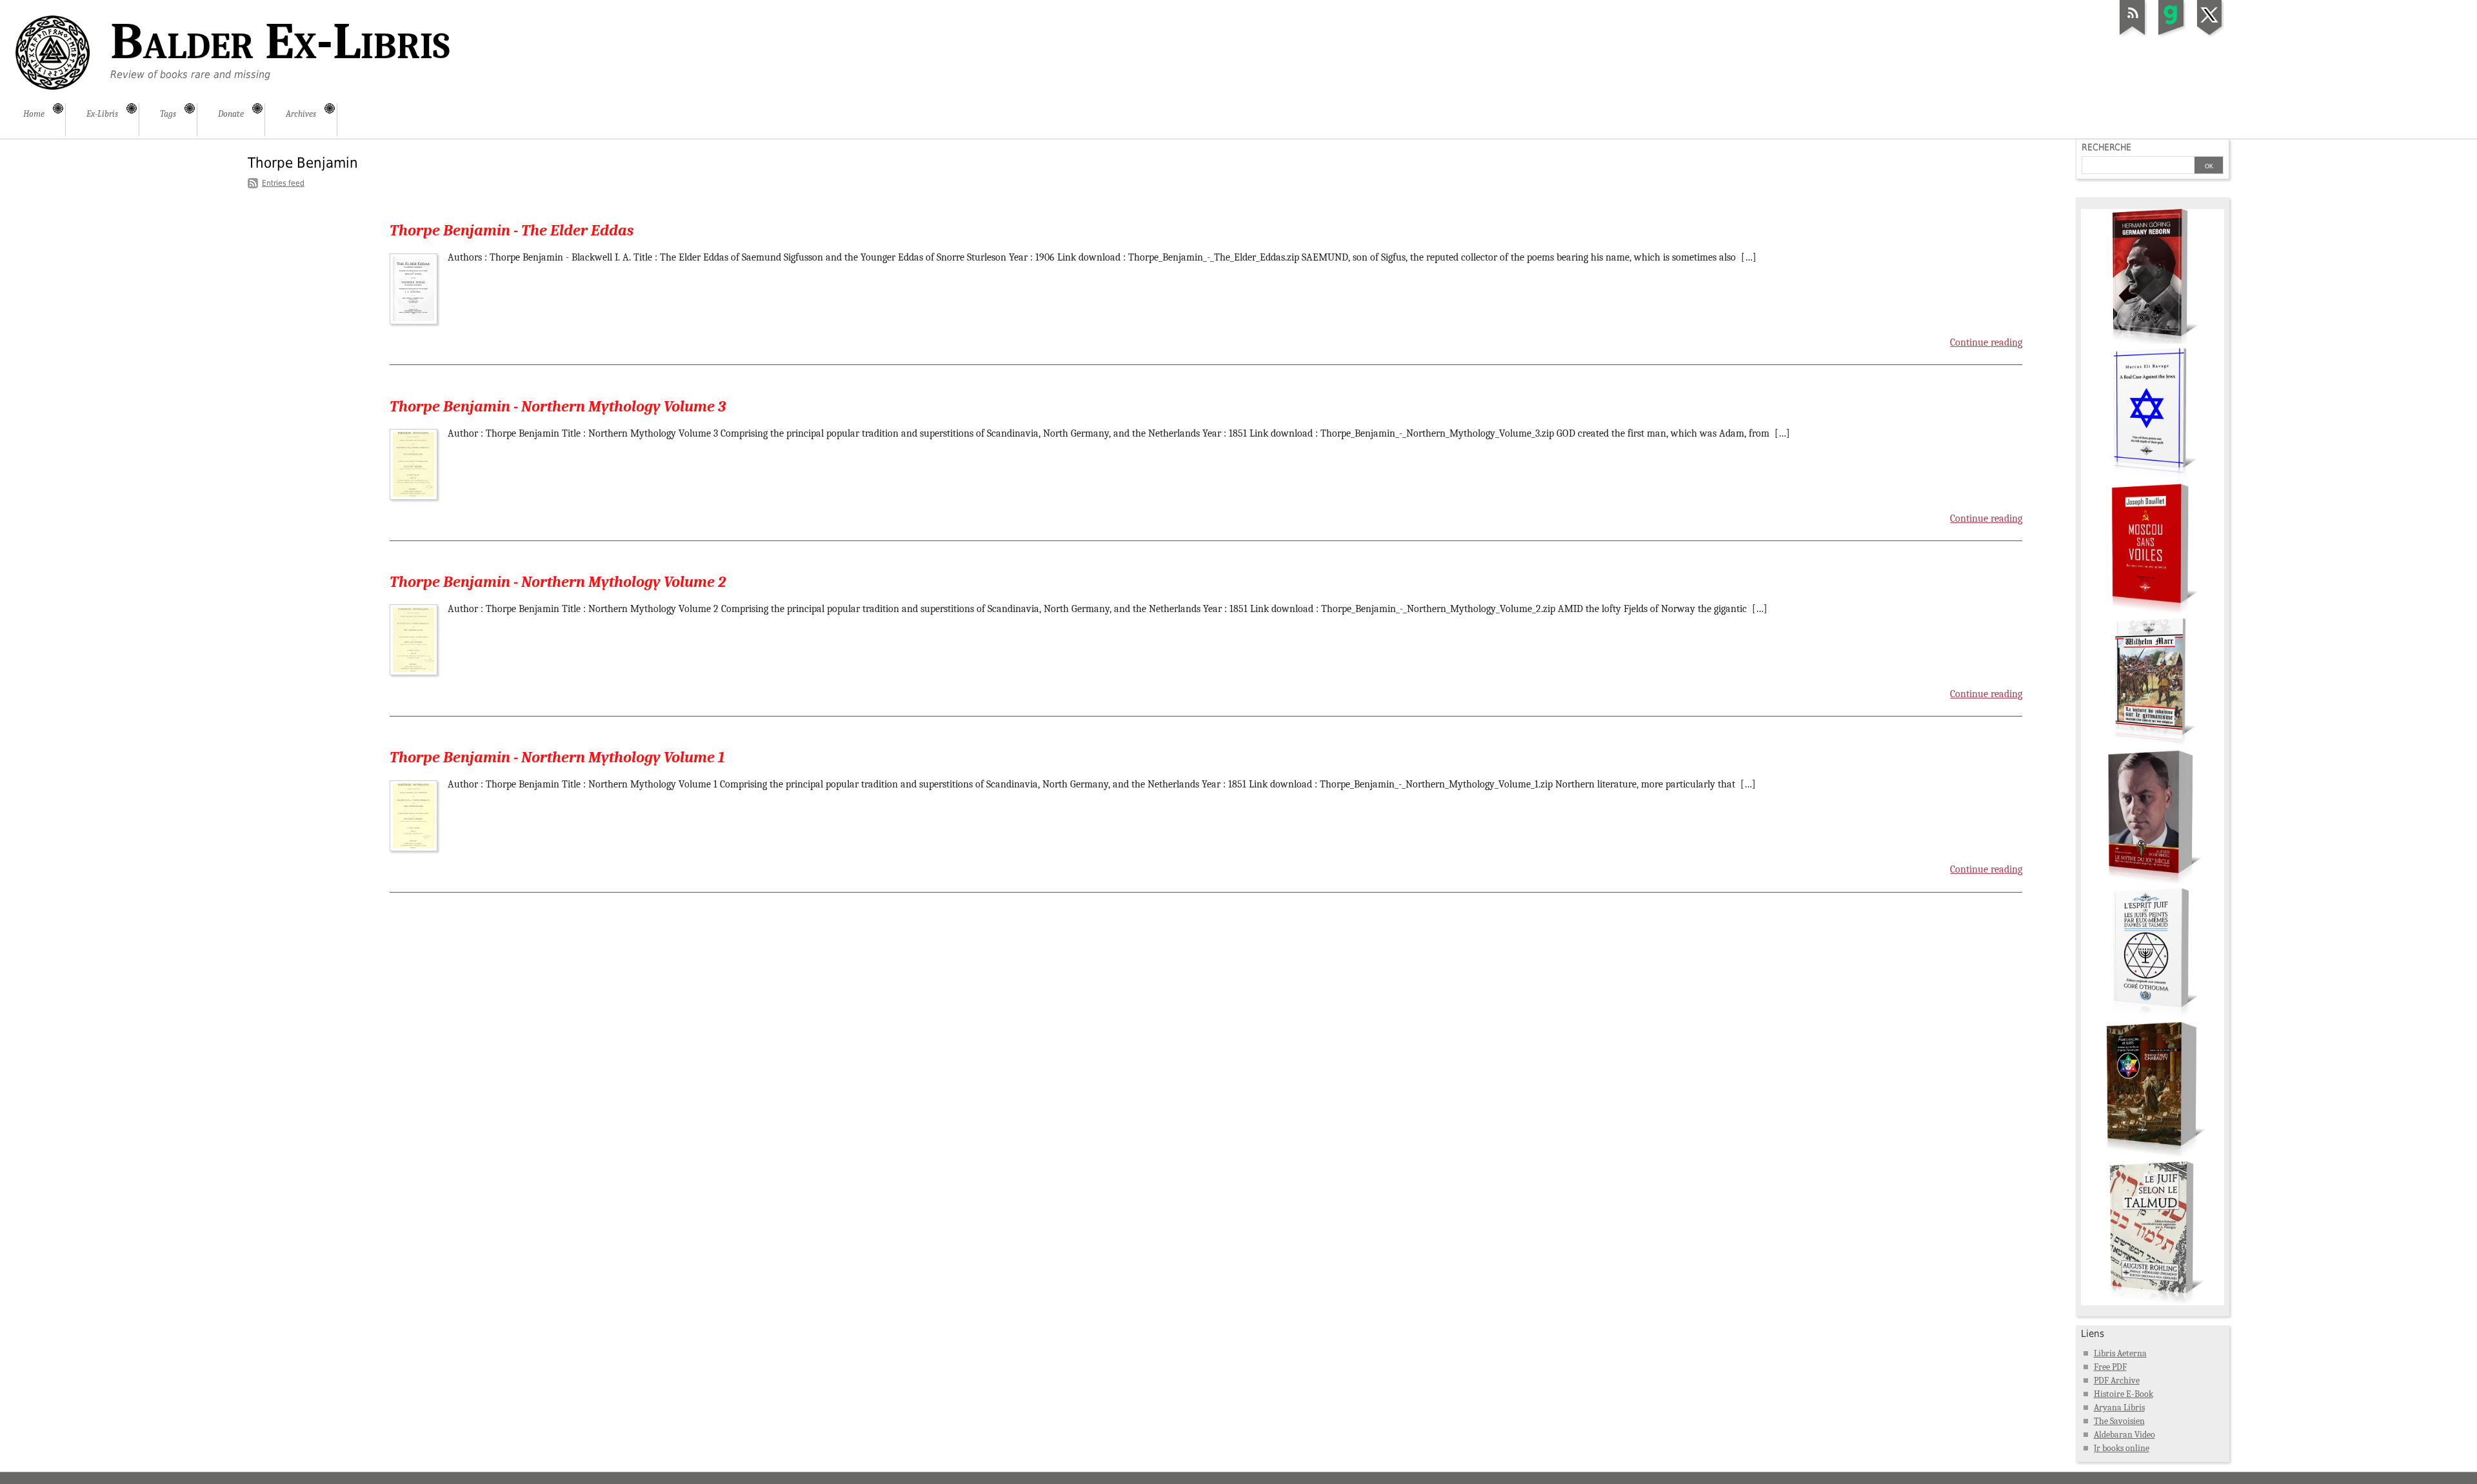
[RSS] (2133, 35)
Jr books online (2122, 1448)
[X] (2210, 35)
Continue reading (1986, 342)
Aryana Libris (2119, 1408)
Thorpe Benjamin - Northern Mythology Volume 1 (557, 757)
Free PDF (2110, 1367)
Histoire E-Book (2124, 1394)
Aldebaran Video (2124, 1435)
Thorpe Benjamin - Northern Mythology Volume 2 (558, 582)
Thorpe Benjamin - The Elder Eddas (512, 230)
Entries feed (283, 183)
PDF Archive (2117, 1380)
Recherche (2106, 147)
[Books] (2153, 1302)
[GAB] (2171, 35)
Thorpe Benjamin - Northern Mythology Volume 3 (558, 406)
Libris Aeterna (2120, 1353)
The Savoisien (2119, 1421)
